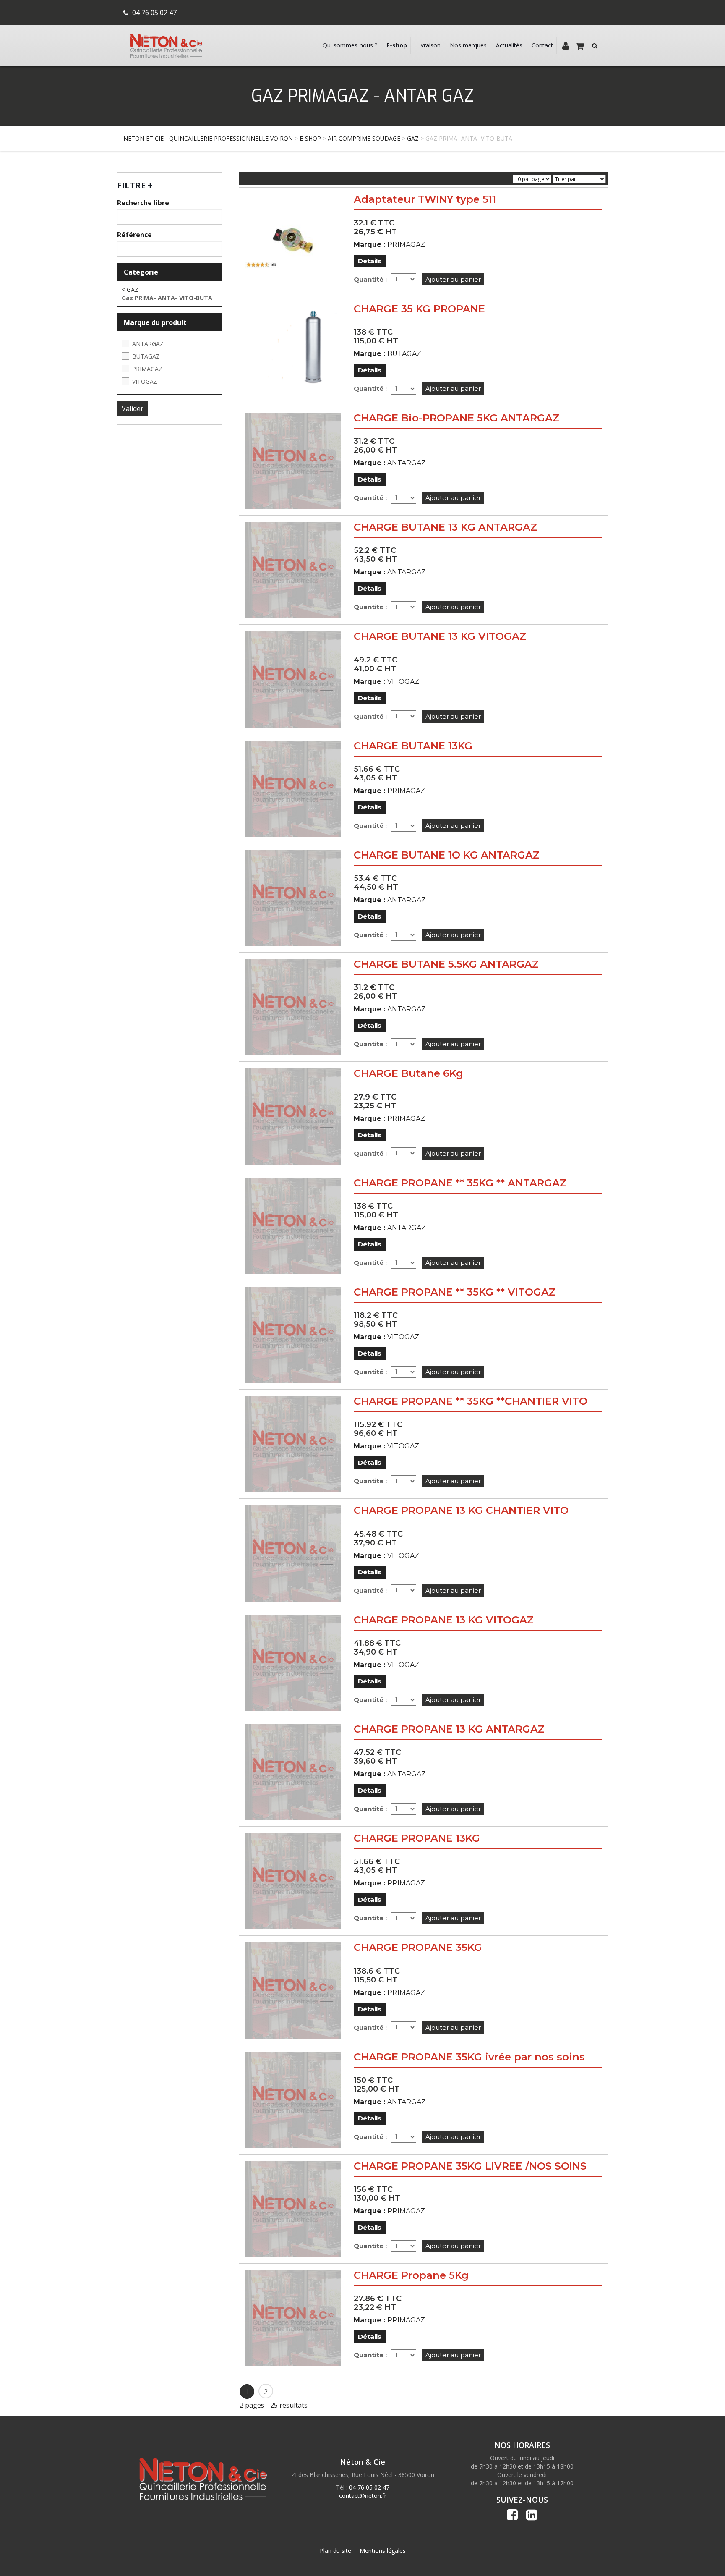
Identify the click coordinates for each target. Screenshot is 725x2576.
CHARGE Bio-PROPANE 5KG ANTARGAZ (456, 418)
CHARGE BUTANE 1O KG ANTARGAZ (447, 855)
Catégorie (141, 272)
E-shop (310, 138)
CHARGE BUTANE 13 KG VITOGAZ (440, 636)
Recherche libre (143, 203)
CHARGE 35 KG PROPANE (419, 309)
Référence (134, 235)
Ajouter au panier (453, 279)
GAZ (413, 138)
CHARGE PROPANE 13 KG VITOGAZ (444, 1620)
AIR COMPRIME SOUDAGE (364, 138)
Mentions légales (383, 2551)
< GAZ (130, 289)
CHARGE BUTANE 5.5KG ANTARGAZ (446, 964)
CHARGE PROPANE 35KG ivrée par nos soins (469, 2057)
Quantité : (370, 279)
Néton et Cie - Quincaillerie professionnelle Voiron (208, 138)
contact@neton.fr (363, 2496)
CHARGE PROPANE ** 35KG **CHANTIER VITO (471, 1401)
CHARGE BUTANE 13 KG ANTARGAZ (445, 527)
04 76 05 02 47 (154, 13)
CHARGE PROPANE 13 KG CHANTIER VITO (461, 1510)
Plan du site (335, 2551)
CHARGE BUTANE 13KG (413, 746)
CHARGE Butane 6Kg (408, 1073)
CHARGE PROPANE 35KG (418, 1947)
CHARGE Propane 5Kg (411, 2275)
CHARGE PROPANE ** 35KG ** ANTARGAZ (460, 1183)
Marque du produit (155, 322)
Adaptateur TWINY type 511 (425, 199)
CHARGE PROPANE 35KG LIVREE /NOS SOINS (470, 2166)
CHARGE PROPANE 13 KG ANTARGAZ (449, 1729)
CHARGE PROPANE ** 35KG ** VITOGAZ (455, 1292)
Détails (370, 261)
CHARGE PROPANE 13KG (417, 1838)
